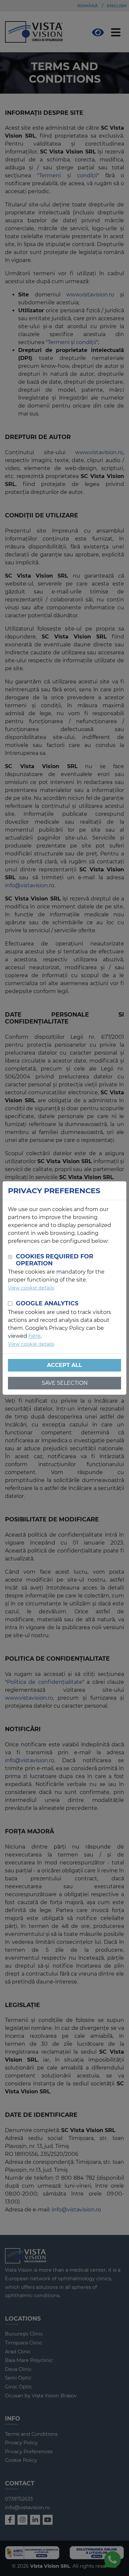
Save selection (65, 1383)
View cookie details (31, 1288)
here (35, 1336)
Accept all (64, 1365)
